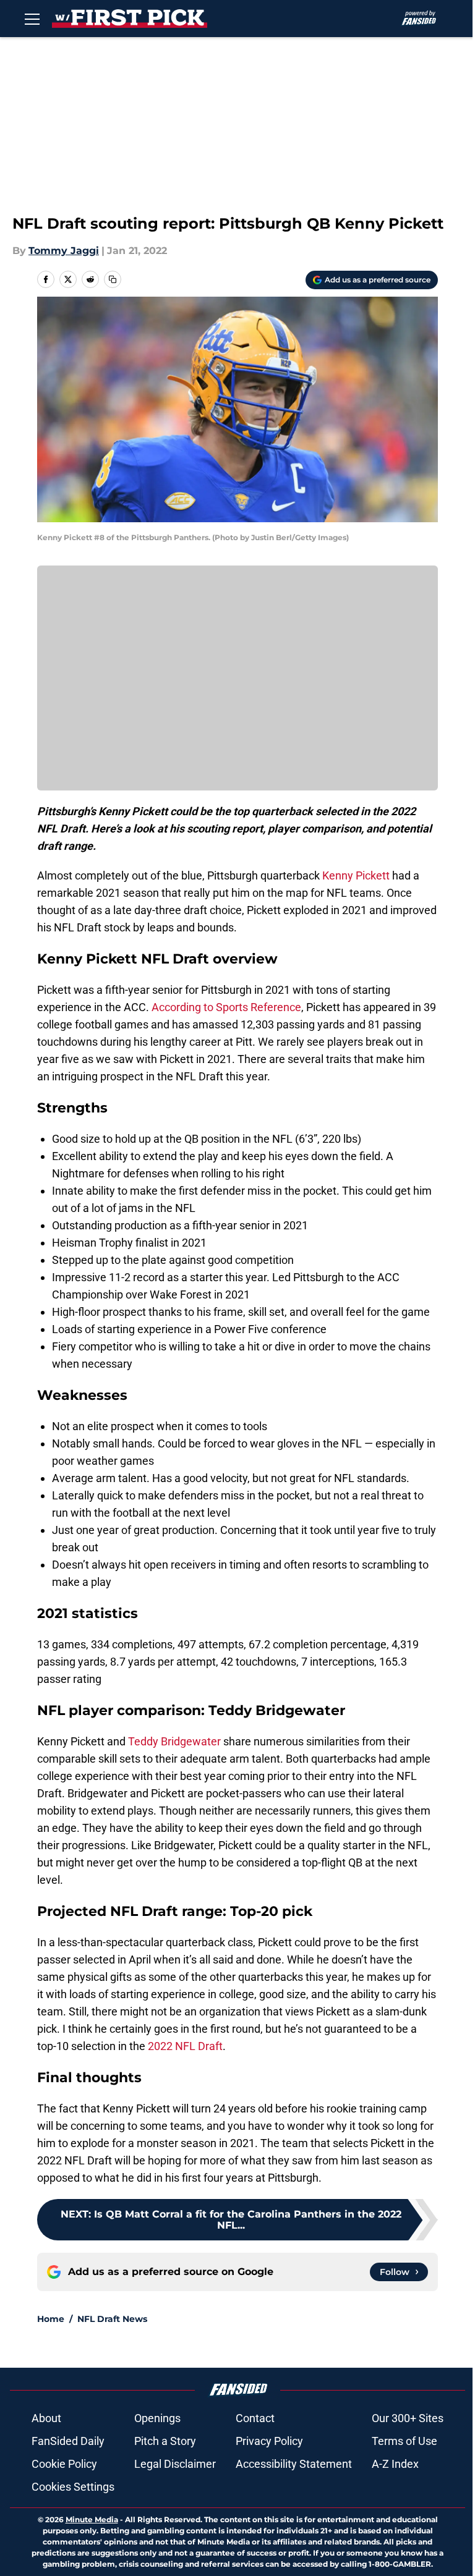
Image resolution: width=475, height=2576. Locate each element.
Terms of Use (404, 2441)
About (46, 2418)
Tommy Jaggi (64, 251)
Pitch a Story (165, 2441)
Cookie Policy (64, 2464)
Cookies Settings (73, 2487)
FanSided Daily (68, 2441)
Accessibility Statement (294, 2464)
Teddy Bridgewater (174, 1741)
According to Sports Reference (226, 1007)
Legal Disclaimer (175, 2464)
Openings (157, 2418)
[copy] (113, 279)
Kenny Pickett (356, 875)
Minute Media (92, 2519)
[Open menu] (32, 19)
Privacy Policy (269, 2441)
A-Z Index (395, 2464)
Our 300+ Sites (408, 2418)
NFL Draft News (112, 2319)
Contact (255, 2418)
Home (51, 2319)
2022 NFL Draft (185, 2046)
